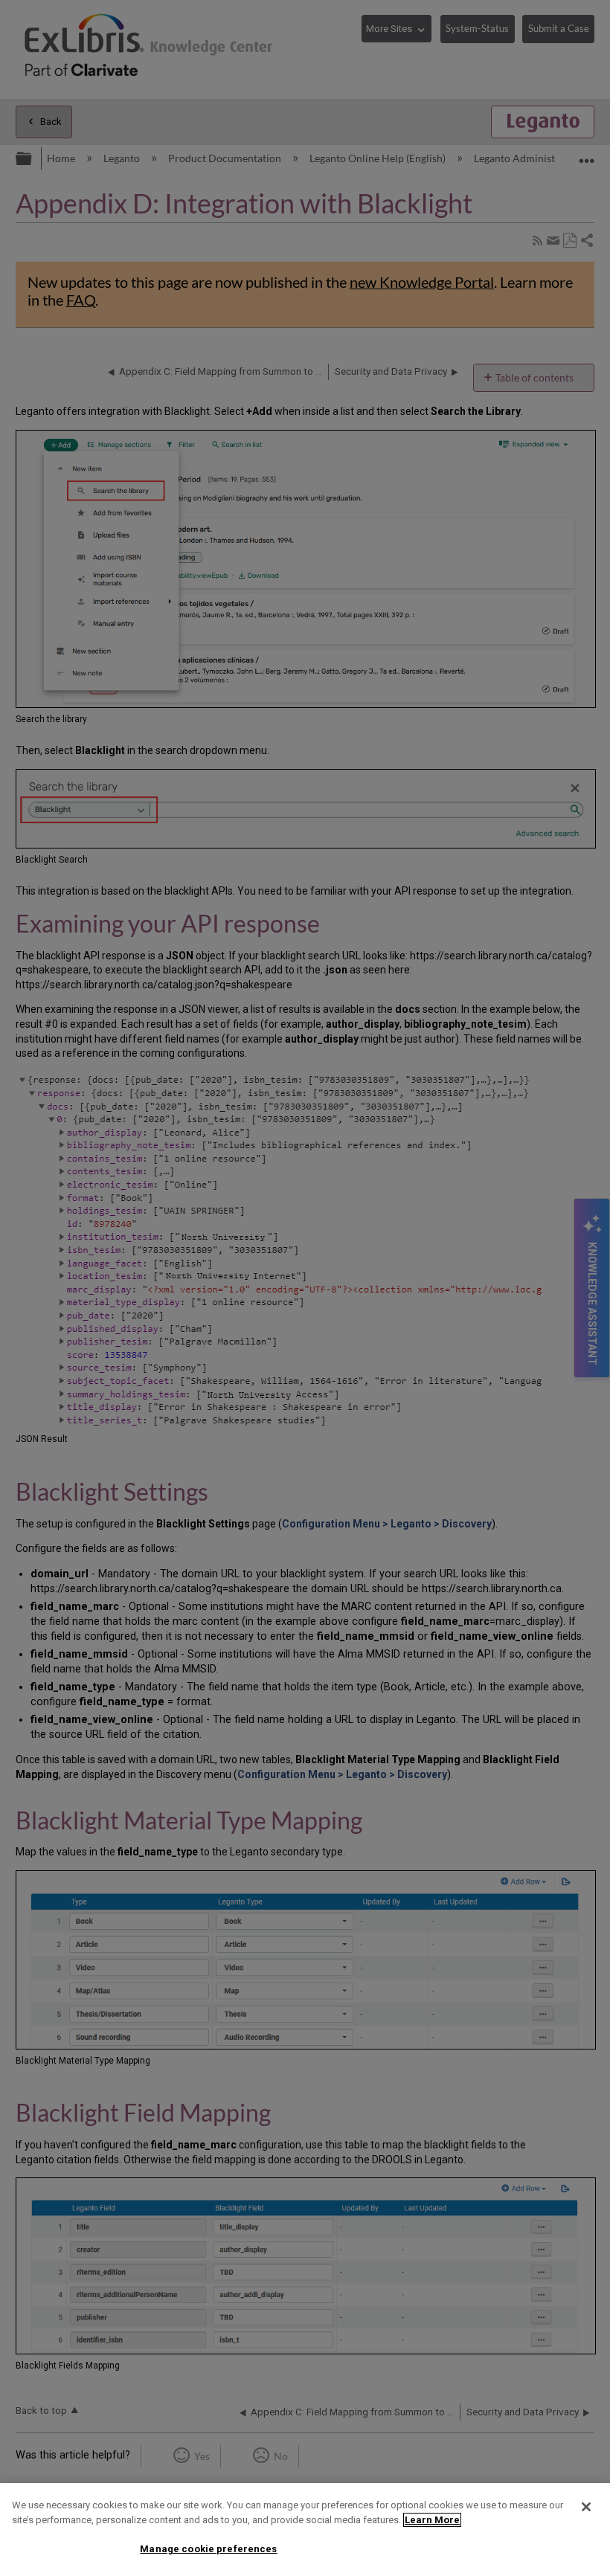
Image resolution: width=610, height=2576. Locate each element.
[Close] (586, 2507)
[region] (305, 2530)
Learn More (432, 2520)
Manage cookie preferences (208, 2549)
